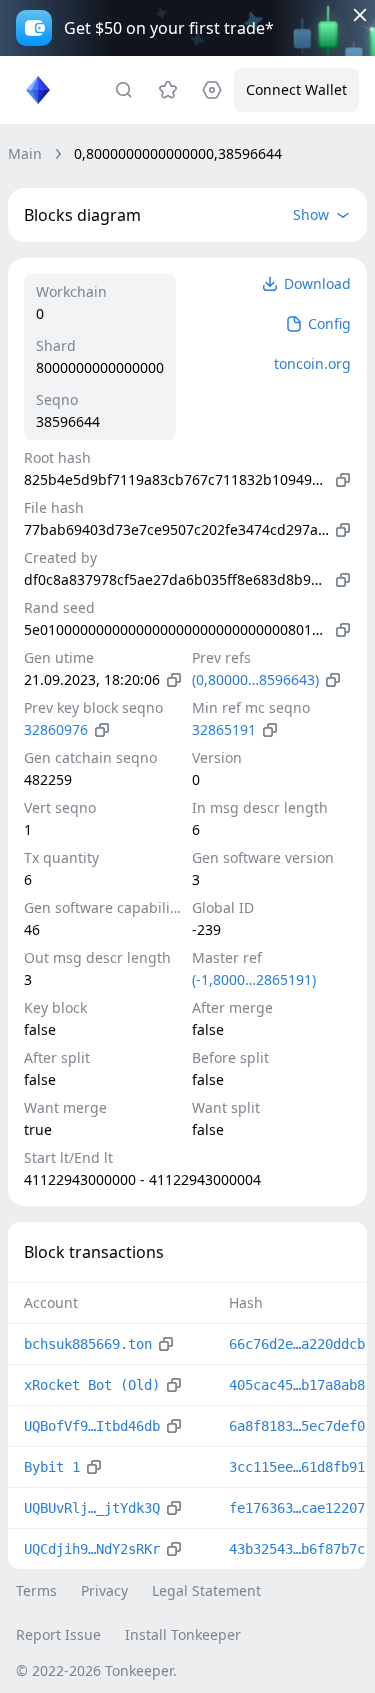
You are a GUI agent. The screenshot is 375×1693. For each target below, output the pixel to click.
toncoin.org (312, 363)
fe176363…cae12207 (297, 1508)
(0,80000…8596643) (255, 679)
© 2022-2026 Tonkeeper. (96, 1670)
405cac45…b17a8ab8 (297, 1385)
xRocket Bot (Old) (92, 1385)
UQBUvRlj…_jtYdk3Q (92, 1508)
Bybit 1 (52, 1467)
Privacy (104, 1590)
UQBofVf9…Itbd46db (92, 1426)
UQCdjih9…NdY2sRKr (92, 1549)
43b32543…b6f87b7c (297, 1549)
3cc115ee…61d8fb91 (297, 1467)
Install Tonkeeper (183, 1634)
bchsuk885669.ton (88, 1344)
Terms (36, 1590)
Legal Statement (206, 1590)
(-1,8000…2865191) (254, 979)
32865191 (224, 729)
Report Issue (58, 1634)
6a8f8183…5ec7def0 (297, 1426)
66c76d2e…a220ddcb (297, 1344)
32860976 (56, 729)
